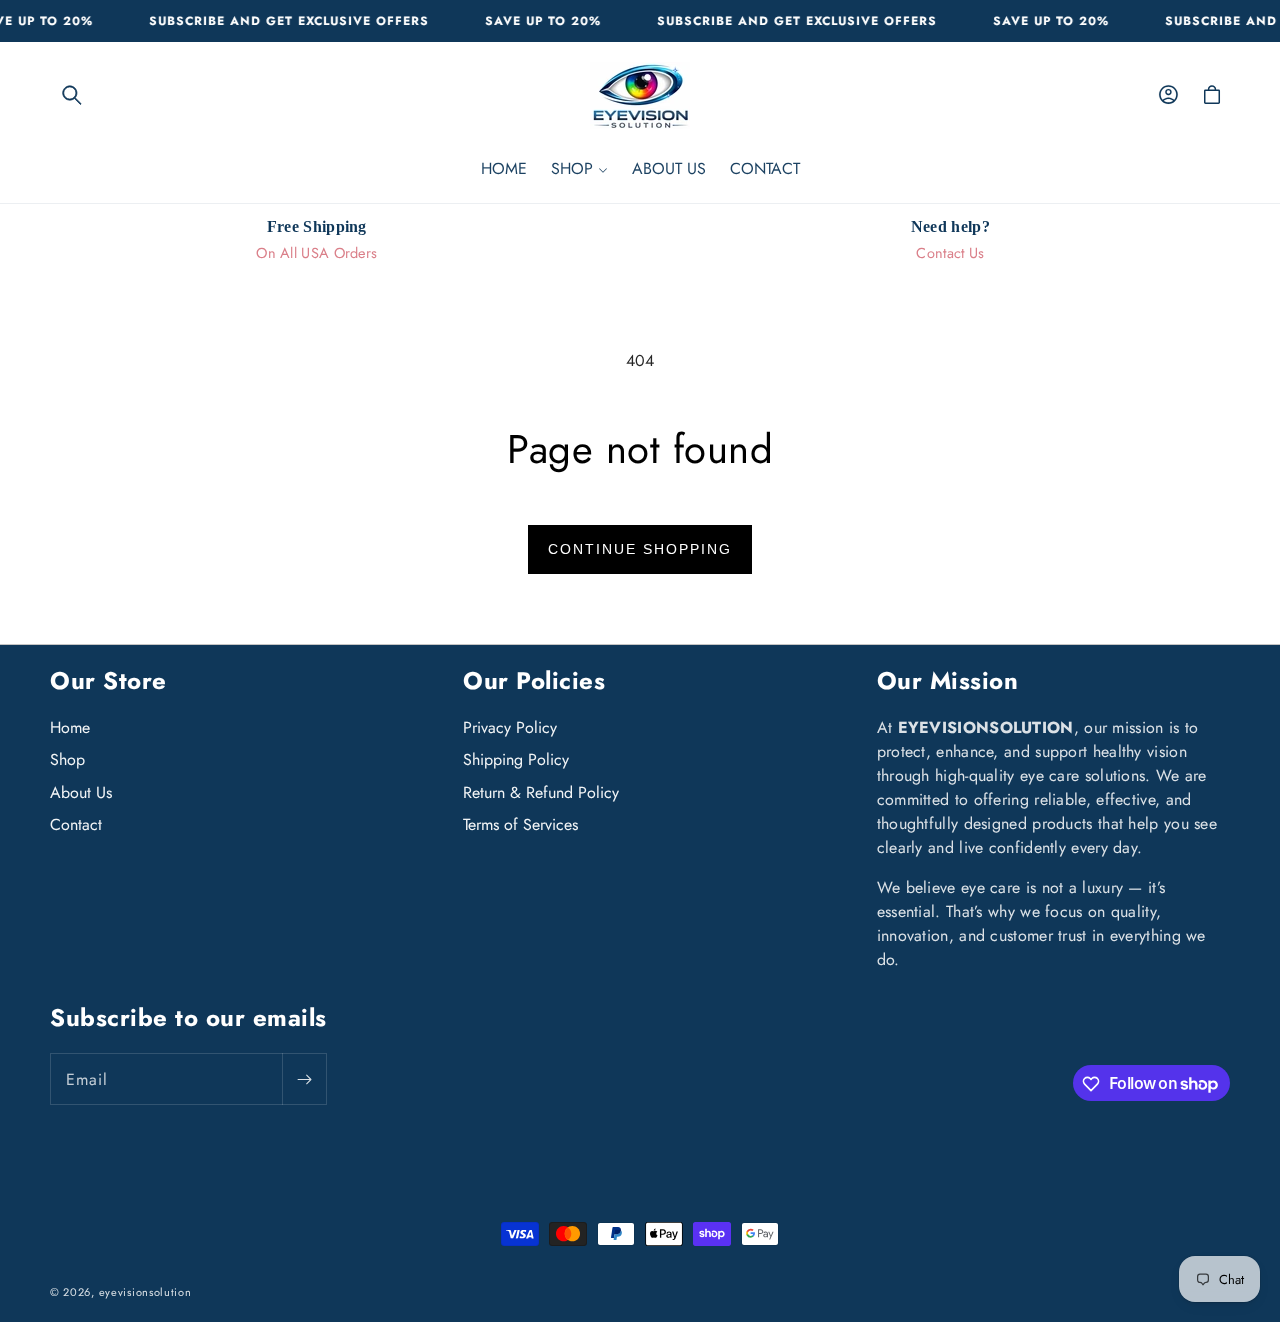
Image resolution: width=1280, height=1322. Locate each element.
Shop (67, 760)
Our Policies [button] (534, 680)
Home (70, 728)
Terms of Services (520, 825)
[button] (72, 95)
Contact (76, 825)
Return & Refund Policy (541, 792)
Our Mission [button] (948, 680)
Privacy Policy (510, 728)
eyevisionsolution (145, 1292)
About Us (81, 792)
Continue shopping (640, 549)
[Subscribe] (304, 1080)
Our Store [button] (108, 680)
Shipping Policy (516, 760)
